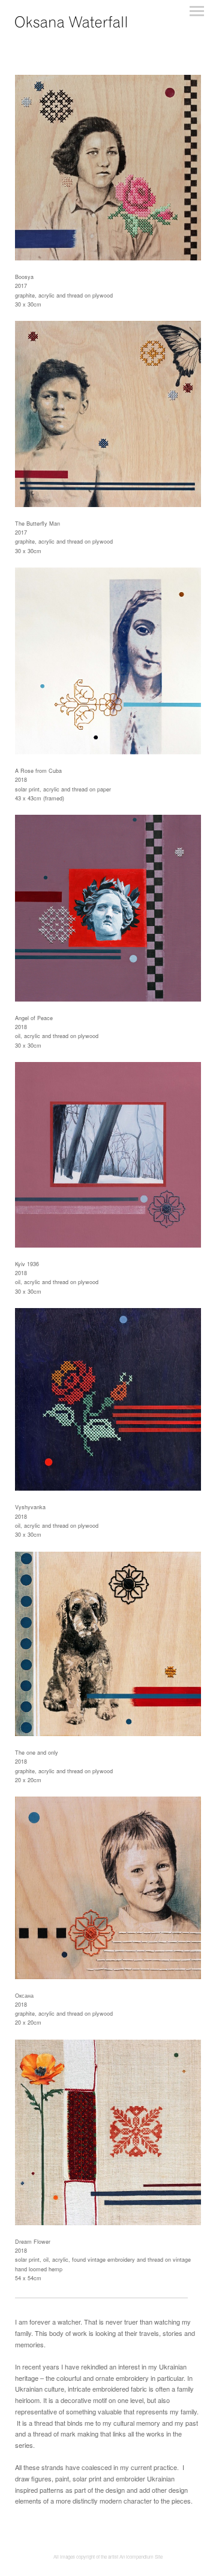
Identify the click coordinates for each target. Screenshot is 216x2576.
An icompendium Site (141, 2557)
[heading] (71, 25)
